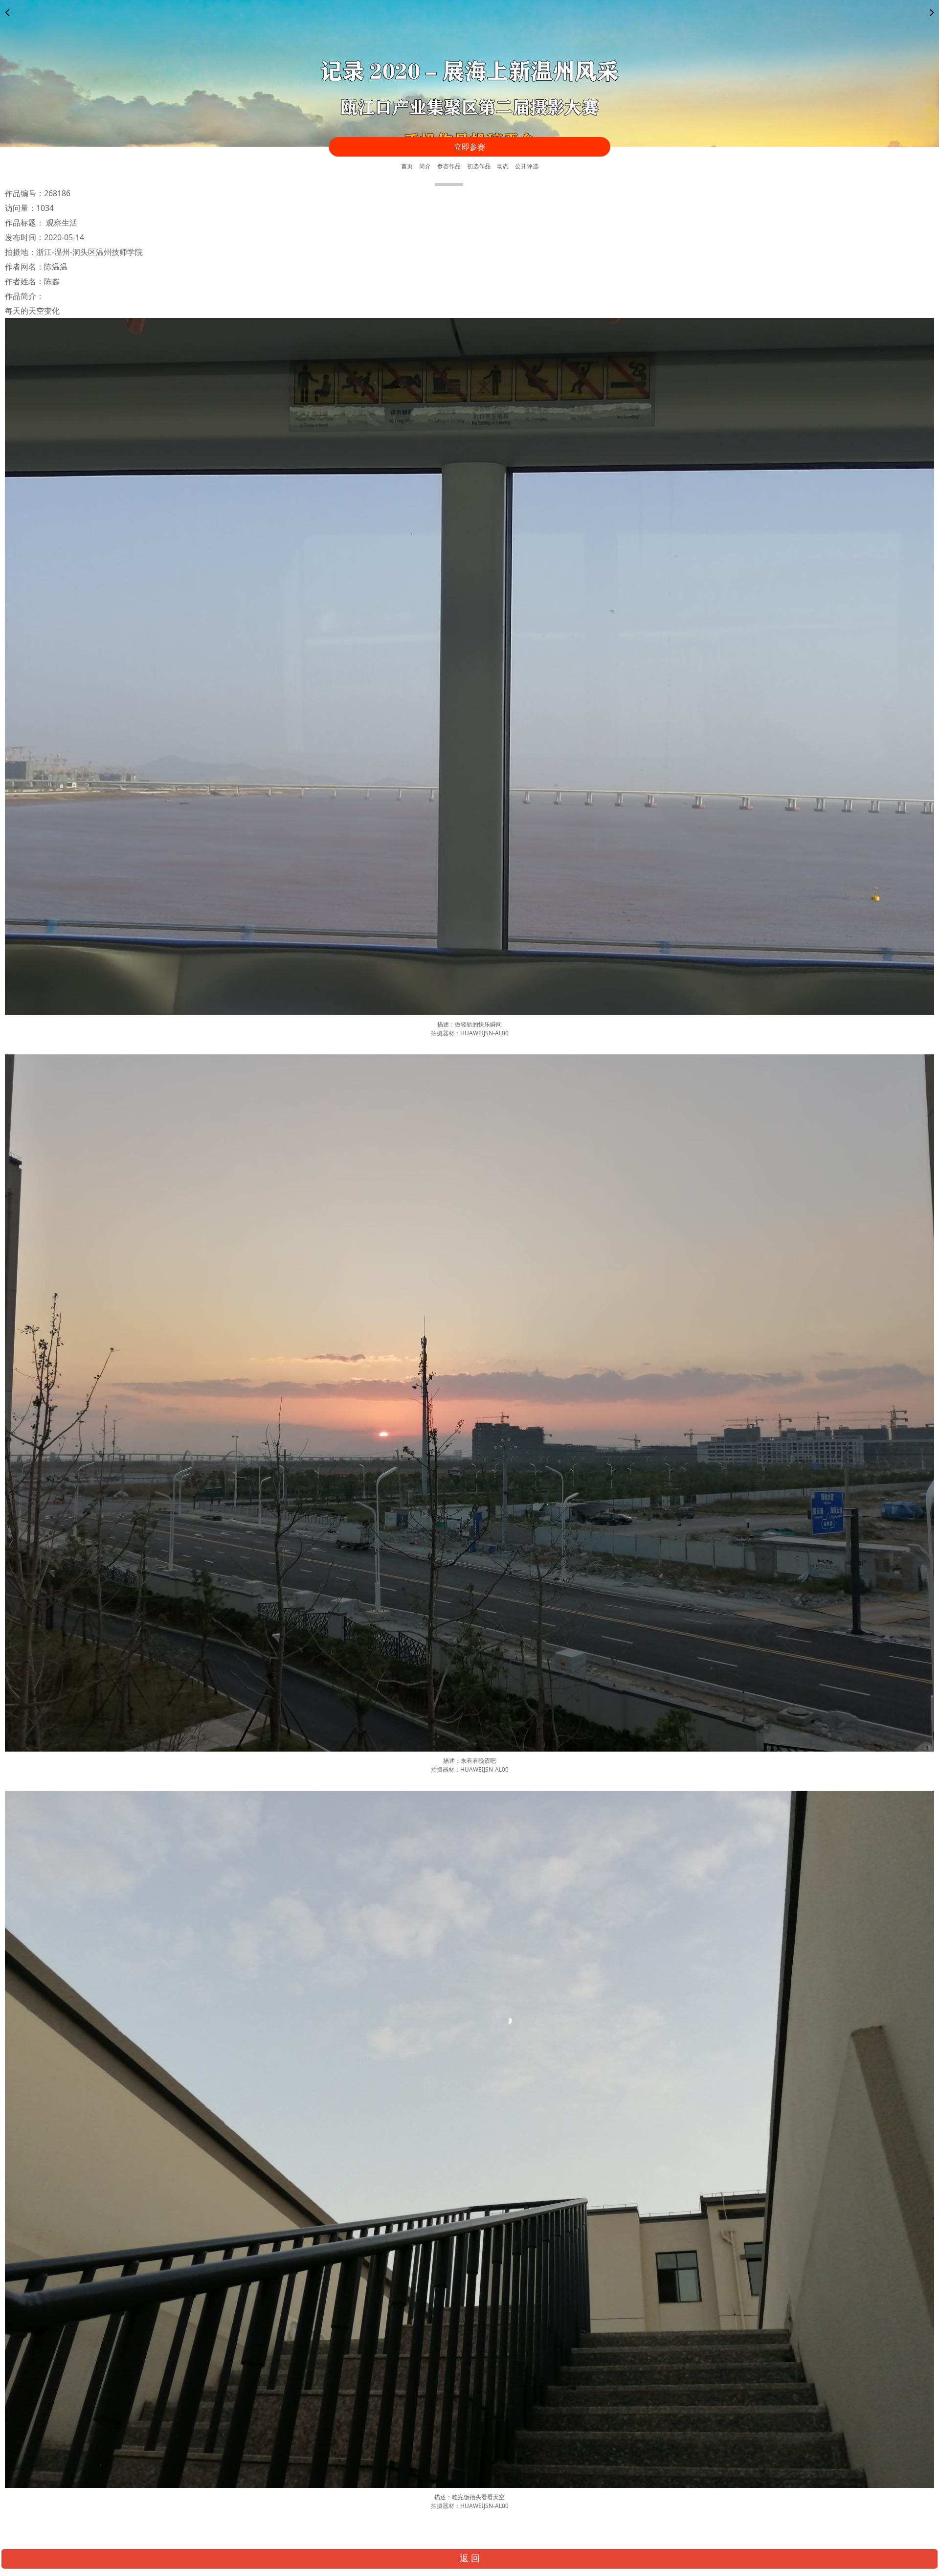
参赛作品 (449, 166)
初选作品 (479, 166)
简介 (425, 166)
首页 (407, 166)
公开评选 (527, 166)
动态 (503, 166)
